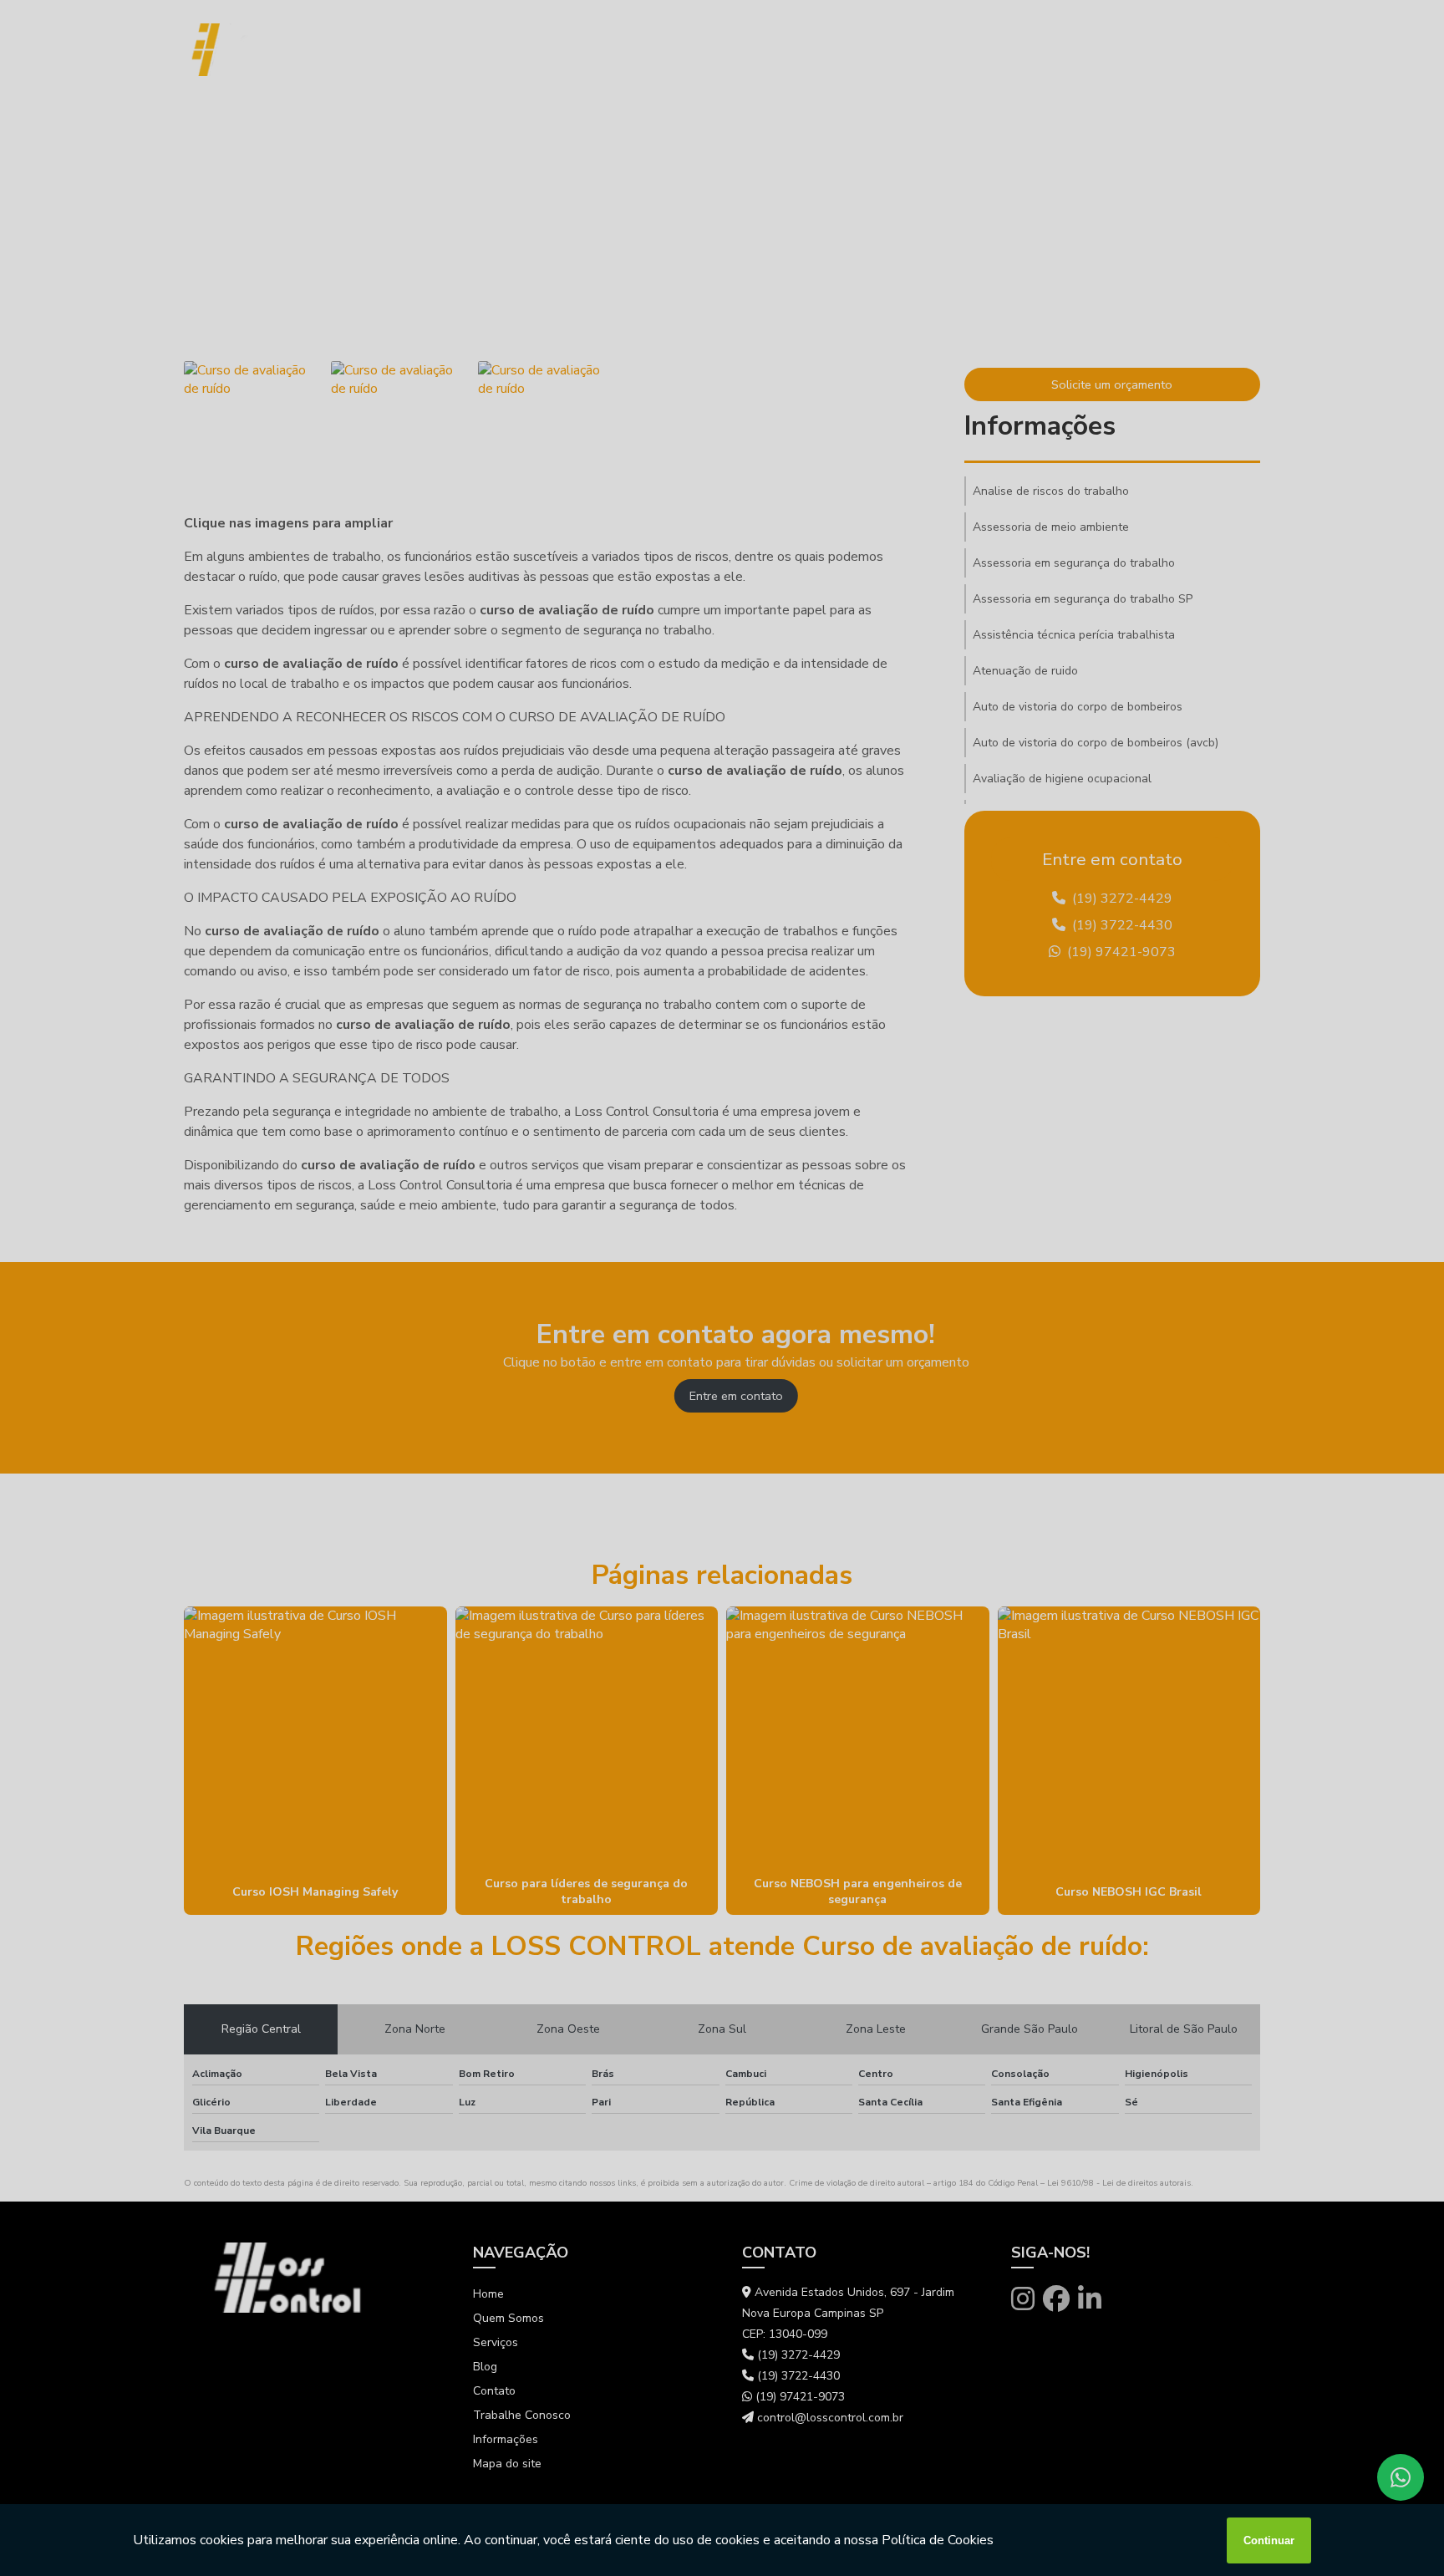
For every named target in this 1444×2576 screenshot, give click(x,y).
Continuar (1269, 2540)
